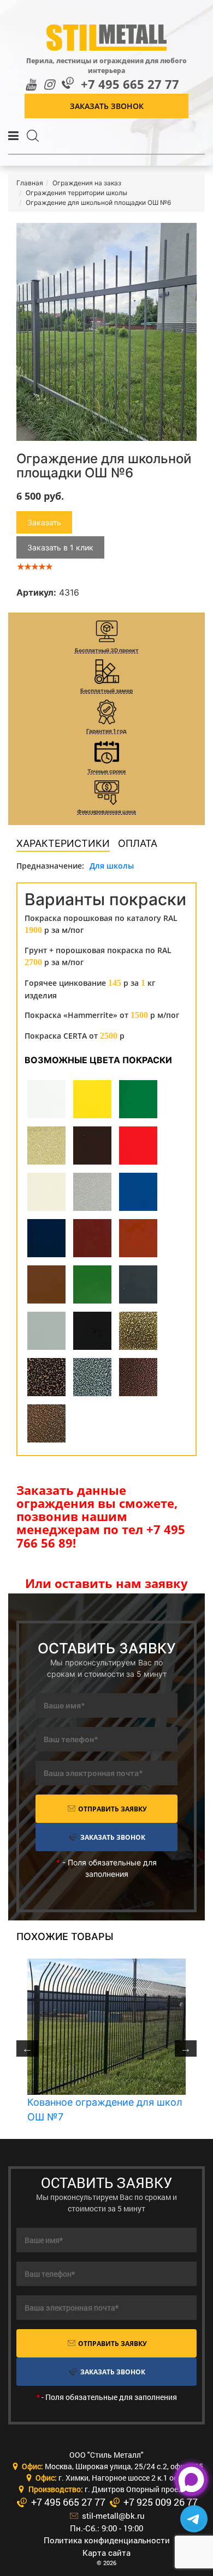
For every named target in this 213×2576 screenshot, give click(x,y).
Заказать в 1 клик (60, 547)
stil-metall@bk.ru (112, 2516)
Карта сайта (106, 2553)
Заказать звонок (107, 106)
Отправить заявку (112, 1809)
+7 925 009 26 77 (159, 2502)
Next (186, 2048)
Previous (27, 2048)
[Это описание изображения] (106, 332)
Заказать (44, 522)
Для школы (112, 866)
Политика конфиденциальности (107, 2540)
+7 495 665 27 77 (130, 84)
